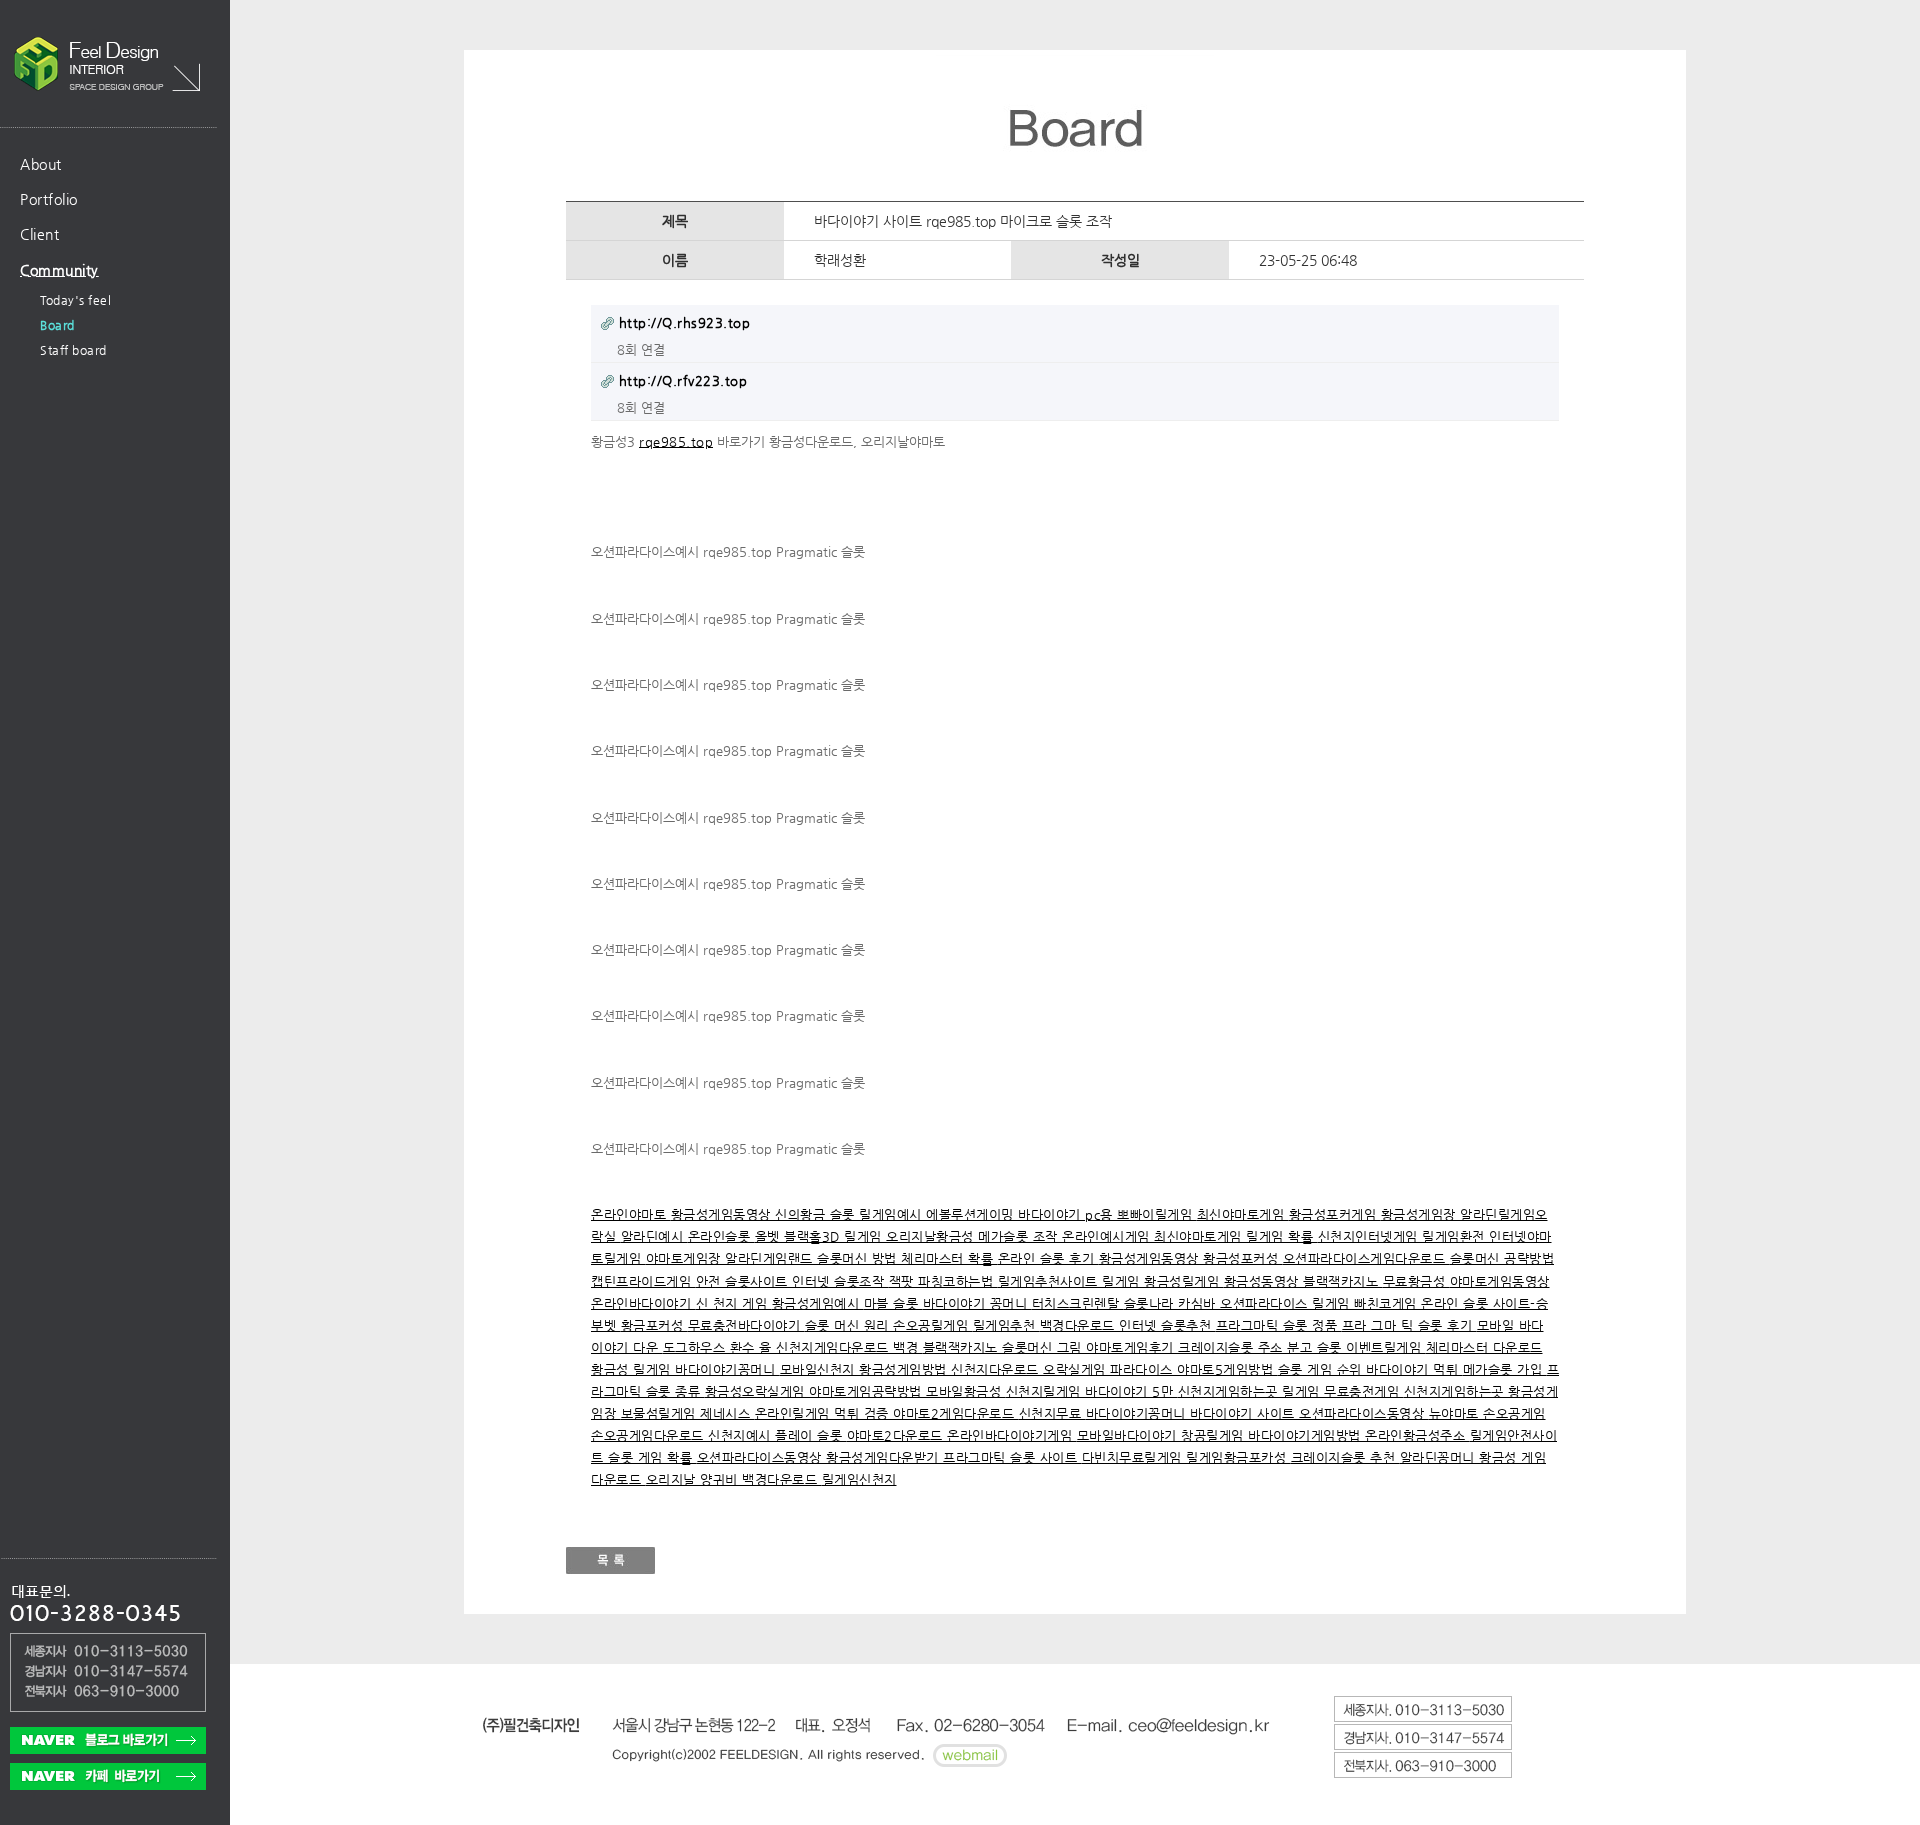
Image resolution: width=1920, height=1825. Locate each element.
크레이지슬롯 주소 (1232, 1347)
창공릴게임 (1214, 1435)
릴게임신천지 (859, 1479)
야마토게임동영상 (1500, 1281)
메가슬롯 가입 (1505, 1369)
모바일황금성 (966, 1391)
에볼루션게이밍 (972, 1214)
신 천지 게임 (734, 1303)
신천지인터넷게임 (1370, 1236)
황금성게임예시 (818, 1303)
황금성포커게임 (1335, 1214)
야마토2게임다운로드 (956, 1413)
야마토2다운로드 (897, 1435)
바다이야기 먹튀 (1414, 1369)
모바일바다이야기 (1129, 1435)
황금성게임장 (1421, 1214)
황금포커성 (654, 1325)
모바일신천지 (820, 1369)
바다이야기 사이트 (1244, 1413)
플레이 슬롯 (811, 1435)
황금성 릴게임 (633, 1369)
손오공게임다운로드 (649, 1435)
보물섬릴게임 (661, 1413)
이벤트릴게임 (1386, 1347)
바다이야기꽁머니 (727, 1369)
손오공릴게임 (933, 1325)
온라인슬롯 (721, 1236)
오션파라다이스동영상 (1364, 1413)
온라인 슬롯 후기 (1048, 1258)
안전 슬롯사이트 (744, 1281)
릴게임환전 (1455, 1236)
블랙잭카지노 (1343, 1281)
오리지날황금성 (932, 1236)
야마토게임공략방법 (867, 1391)
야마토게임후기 (1132, 1347)
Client (39, 234)
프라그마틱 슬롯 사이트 (1012, 1457)
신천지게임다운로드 (834, 1347)
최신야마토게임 (1243, 1214)
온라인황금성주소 (1417, 1435)
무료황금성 (1416, 1281)
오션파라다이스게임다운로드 (1366, 1258)
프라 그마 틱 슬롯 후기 (1409, 1325)
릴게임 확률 (1282, 1236)
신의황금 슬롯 (817, 1214)
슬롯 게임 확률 (652, 1457)
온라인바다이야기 (643, 1303)
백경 (908, 1347)
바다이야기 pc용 (1067, 1214)
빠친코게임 (1387, 1303)
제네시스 (727, 1413)
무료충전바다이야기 (746, 1325)
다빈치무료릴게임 (1134, 1457)
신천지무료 (1052, 1413)
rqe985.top (676, 441)
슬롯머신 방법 (859, 1258)
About (41, 164)
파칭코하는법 (958, 1281)
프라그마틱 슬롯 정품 (1279, 1325)
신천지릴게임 (1046, 1391)
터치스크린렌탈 (1078, 1303)
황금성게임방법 (905, 1369)
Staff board (73, 350)
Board (57, 325)
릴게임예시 (892, 1214)
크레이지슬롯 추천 (1345, 1457)
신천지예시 (741, 1435)
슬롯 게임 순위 (1322, 1369)
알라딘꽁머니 (1440, 1457)
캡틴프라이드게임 (643, 1281)
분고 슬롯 (1316, 1347)
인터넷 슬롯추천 (1167, 1325)
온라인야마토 (631, 1214)
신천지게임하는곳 (1230, 1391)
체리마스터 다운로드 (1484, 1347)
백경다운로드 (1080, 1325)
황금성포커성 (1243, 1258)
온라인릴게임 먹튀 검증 (824, 1413)
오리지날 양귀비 (694, 1479)
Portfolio (49, 199)
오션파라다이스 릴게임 (1287, 1303)
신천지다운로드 (997, 1369)
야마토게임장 (686, 1258)
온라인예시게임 (1108, 1236)
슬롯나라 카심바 (1172, 1303)
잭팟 (904, 1281)
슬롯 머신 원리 (849, 1325)
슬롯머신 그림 (1044, 1347)
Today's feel (75, 300)
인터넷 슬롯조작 (840, 1281)
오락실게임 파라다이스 (1110, 1369)
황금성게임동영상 (723, 1214)
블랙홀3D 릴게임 (835, 1236)
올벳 (770, 1236)
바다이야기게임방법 (1306, 1435)
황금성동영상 (1264, 1281)
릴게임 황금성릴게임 (1163, 1281)
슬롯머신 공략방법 (1502, 1258)
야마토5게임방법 (1227, 1369)
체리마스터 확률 (949, 1258)
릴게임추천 (1006, 1325)
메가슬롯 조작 (1020, 1236)
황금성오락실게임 (757, 1391)
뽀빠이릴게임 (1157, 1214)
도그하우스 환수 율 (720, 1347)
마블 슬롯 (893, 1303)
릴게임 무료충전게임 (1343, 1391)
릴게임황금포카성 (1238, 1457)
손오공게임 (1514, 1413)
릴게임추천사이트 (1050, 1281)
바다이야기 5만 (1131, 1391)
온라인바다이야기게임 (1012, 1435)
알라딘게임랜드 (771, 1258)
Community (59, 270)
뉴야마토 (1456, 1413)
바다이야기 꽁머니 (977, 1303)
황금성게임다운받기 (884, 1457)
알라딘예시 (654, 1236)
